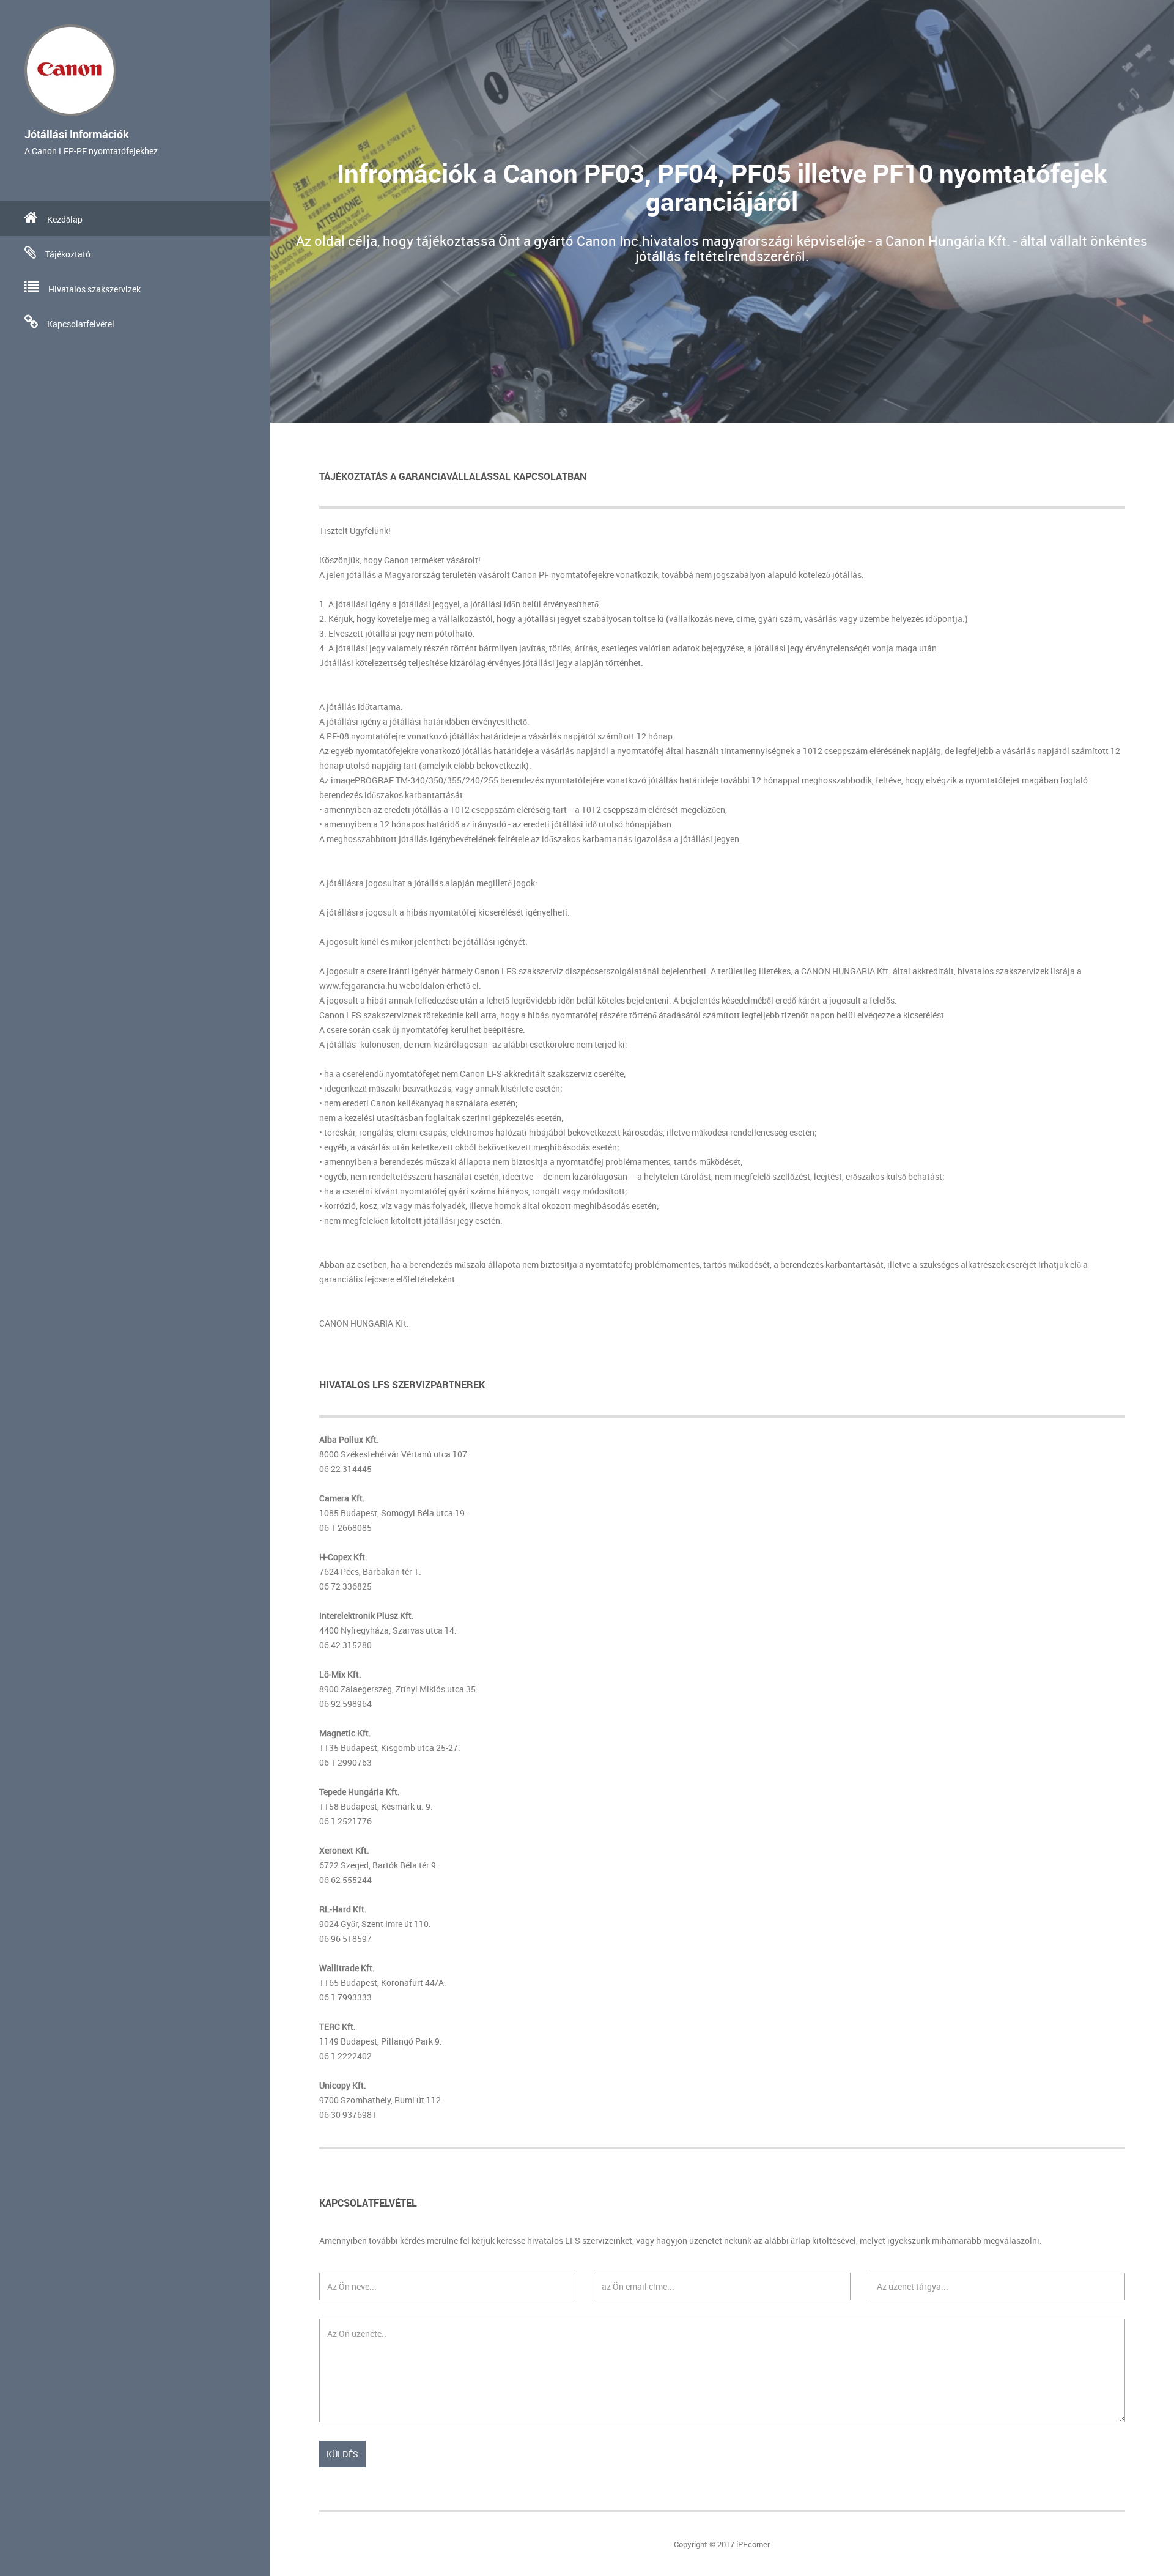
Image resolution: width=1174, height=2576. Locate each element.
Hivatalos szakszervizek (94, 289)
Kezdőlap (65, 219)
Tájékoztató (68, 254)
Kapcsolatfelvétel (81, 324)
